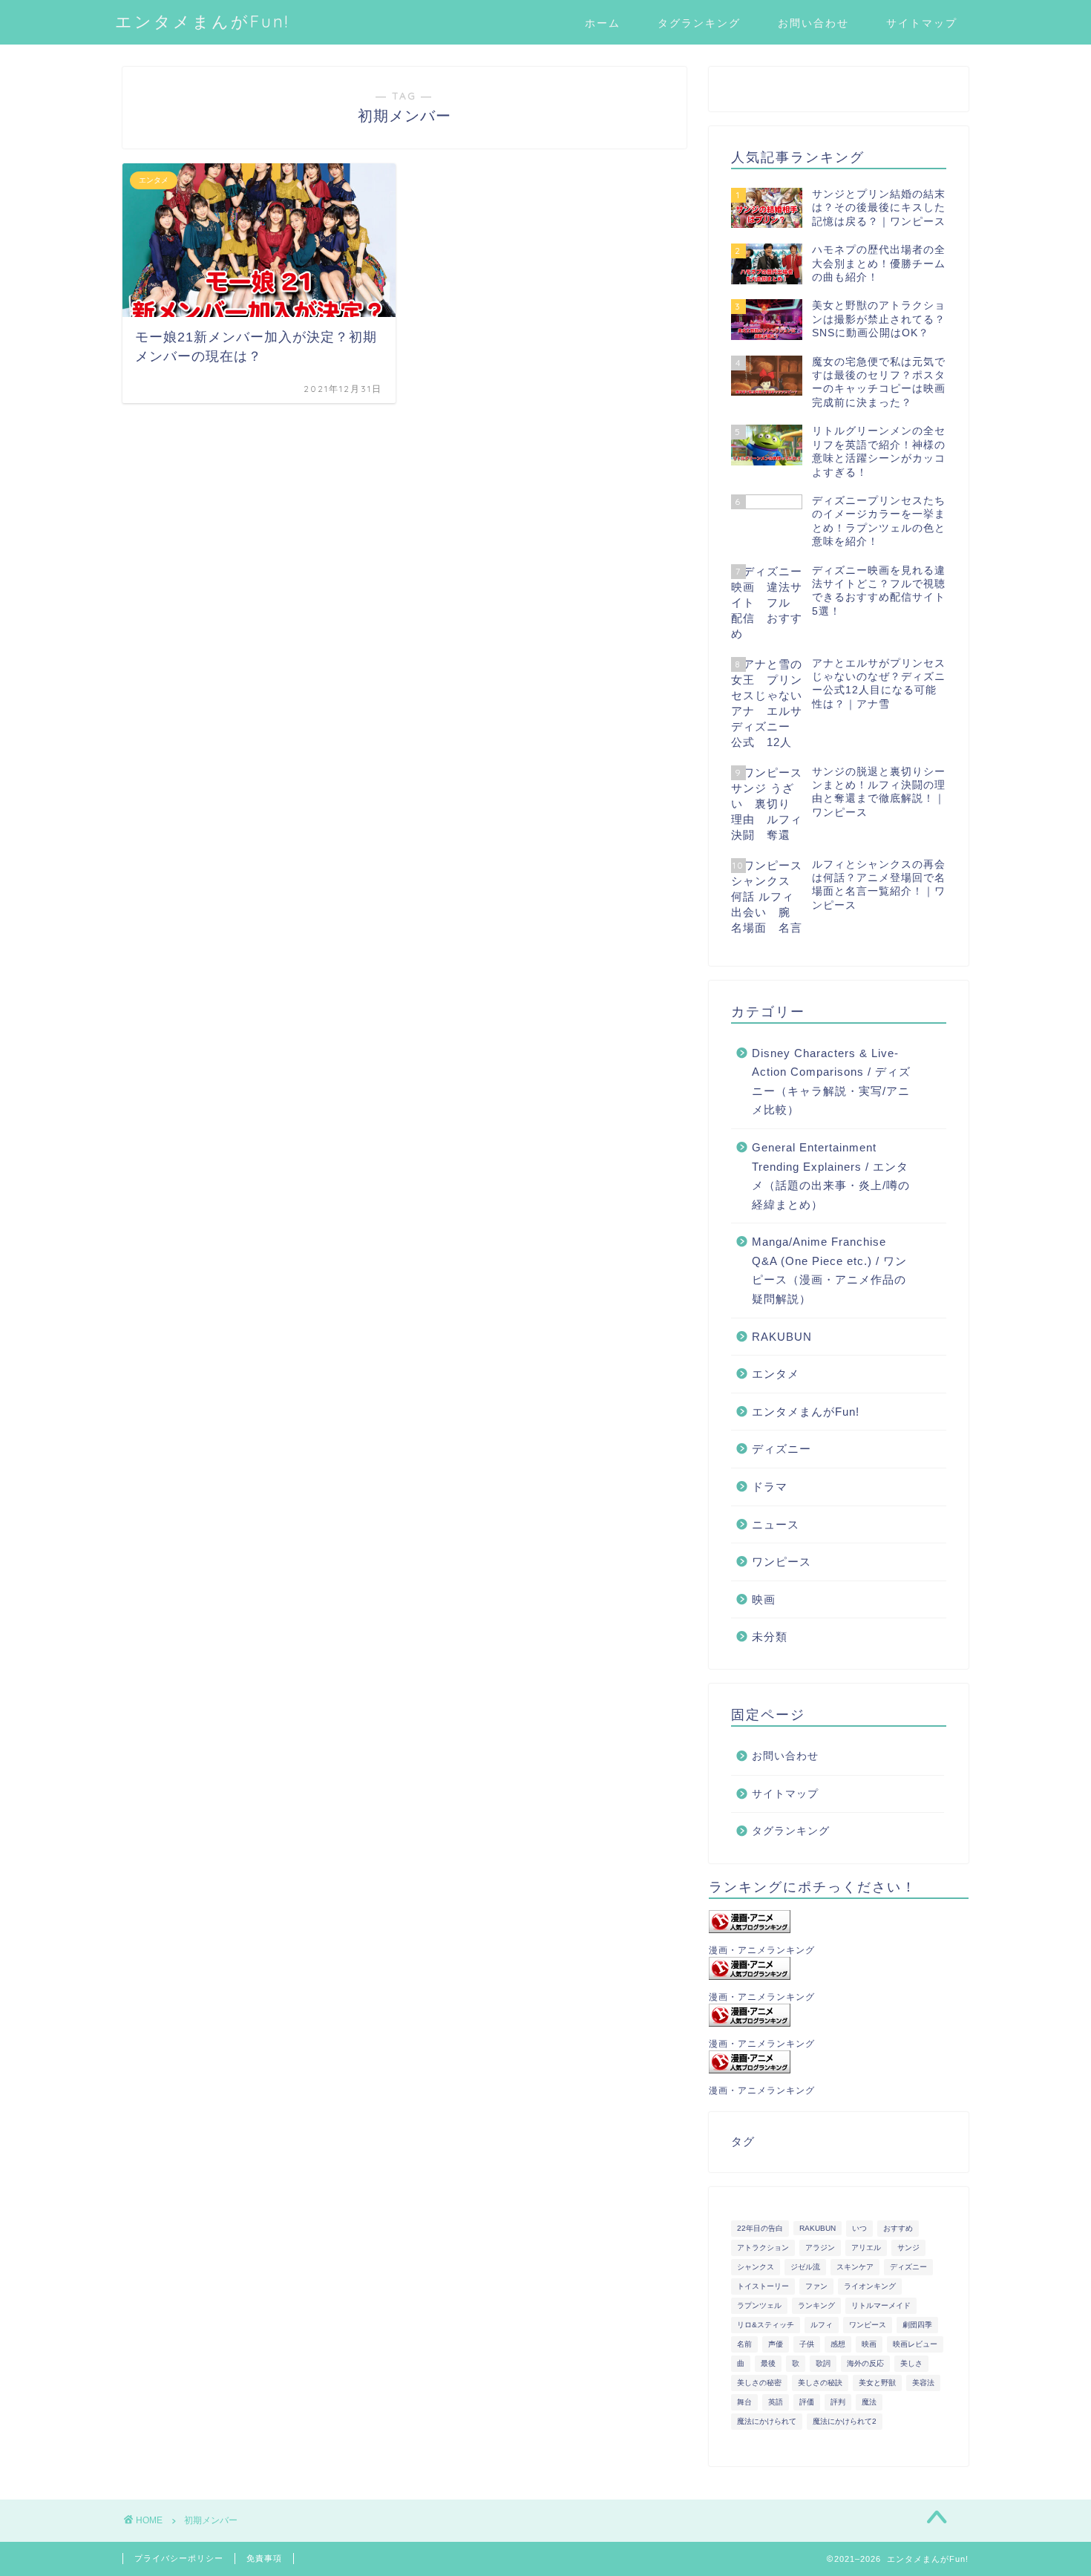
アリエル (866, 2248)
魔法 (869, 2402)
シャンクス (756, 2267)
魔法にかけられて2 (845, 2421)
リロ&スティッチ (766, 2325)
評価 (807, 2402)
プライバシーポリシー (179, 2558)
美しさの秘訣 (820, 2383)
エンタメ (776, 1374)
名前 (744, 2344)
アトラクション (763, 2248)
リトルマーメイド (881, 2305)
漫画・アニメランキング (762, 1950)
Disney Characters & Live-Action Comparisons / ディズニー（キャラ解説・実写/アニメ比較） (831, 1082)
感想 (838, 2344)
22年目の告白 (760, 2228)
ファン (816, 2286)
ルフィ (822, 2325)
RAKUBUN (782, 1337)
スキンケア (855, 2267)
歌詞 (823, 2363)
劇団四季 (917, 2325)
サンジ (908, 2248)
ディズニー (782, 1449)
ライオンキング (870, 2286)
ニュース (776, 1524)
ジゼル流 (805, 2267)
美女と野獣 (877, 2383)
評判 (838, 2402)
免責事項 (264, 2558)
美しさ (911, 2363)
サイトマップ (922, 23)
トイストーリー (763, 2286)
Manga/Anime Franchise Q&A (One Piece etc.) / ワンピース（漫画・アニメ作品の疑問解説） (829, 1270)
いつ (859, 2228)
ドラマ (770, 1487)
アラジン (820, 2248)
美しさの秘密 (759, 2383)
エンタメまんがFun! (202, 21)
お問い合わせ (813, 23)
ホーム (603, 23)
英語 (776, 2402)
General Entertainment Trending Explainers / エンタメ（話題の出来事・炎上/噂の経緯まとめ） (831, 1176)
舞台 (744, 2402)
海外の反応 (865, 2363)
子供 (807, 2344)
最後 (768, 2363)
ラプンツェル (759, 2305)
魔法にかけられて (767, 2421)
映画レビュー (915, 2344)
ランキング (816, 2305)
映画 (764, 1599)
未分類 (770, 1637)
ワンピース (782, 1562)
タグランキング (699, 23)
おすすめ (898, 2228)
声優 (776, 2344)
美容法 (923, 2383)
